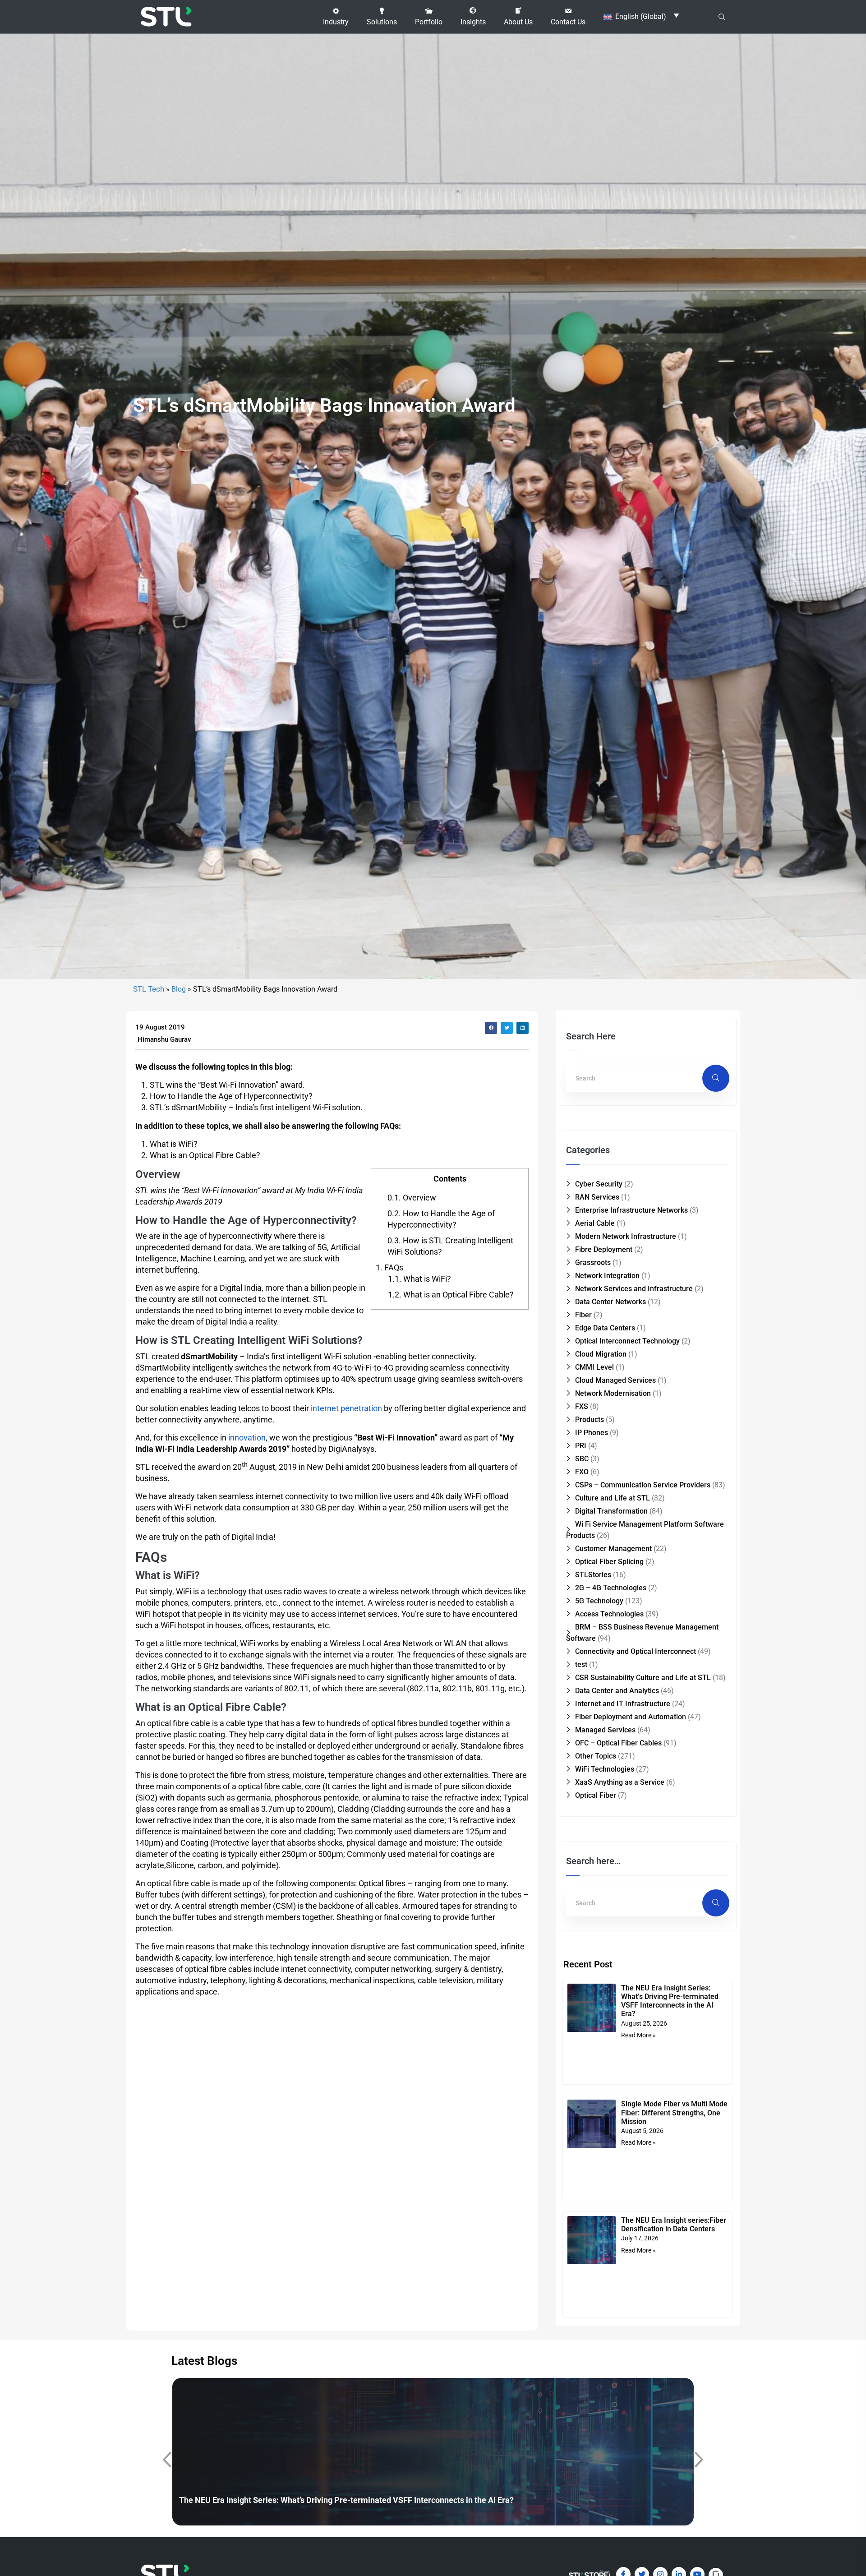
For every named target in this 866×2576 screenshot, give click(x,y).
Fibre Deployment (604, 1249)
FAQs (389, 1267)
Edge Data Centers (605, 1328)
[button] (336, 17)
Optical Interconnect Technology (627, 1341)
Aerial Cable (595, 1223)
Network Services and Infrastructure (634, 1289)
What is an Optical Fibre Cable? (451, 1295)
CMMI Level (594, 1367)
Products (590, 1420)
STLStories (593, 1575)
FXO (582, 1472)
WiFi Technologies (605, 1769)
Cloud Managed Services (615, 1380)
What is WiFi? (419, 1279)
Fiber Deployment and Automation (631, 1717)
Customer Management (613, 1549)
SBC (582, 1459)
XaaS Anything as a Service (620, 1782)
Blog (179, 989)
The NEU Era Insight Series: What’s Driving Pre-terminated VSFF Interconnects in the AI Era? (670, 2001)
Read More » (638, 2035)
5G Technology (599, 1601)
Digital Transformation (611, 1511)
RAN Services (597, 1197)
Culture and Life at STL (613, 1498)
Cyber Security (599, 1184)
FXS (582, 1406)
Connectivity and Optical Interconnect (636, 1651)
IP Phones (592, 1433)
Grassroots (593, 1263)
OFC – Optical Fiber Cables (618, 1743)
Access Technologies (609, 1614)
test (581, 1664)
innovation (247, 1438)
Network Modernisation (613, 1393)
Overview (412, 1198)
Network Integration (607, 1276)
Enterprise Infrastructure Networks (631, 1210)
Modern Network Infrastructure (626, 1236)
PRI (581, 1446)
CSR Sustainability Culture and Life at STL (643, 1678)
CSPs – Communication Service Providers (643, 1485)
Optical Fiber (596, 1795)
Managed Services (605, 1730)
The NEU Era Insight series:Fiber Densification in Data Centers (674, 2225)
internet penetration (347, 1408)
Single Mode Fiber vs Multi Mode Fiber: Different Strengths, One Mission (674, 2112)
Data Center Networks (610, 1302)
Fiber (583, 1315)
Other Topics (596, 1756)
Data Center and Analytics (617, 1691)
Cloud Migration (601, 1354)
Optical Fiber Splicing (609, 1562)
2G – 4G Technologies (611, 1588)
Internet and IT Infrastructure (623, 1704)
